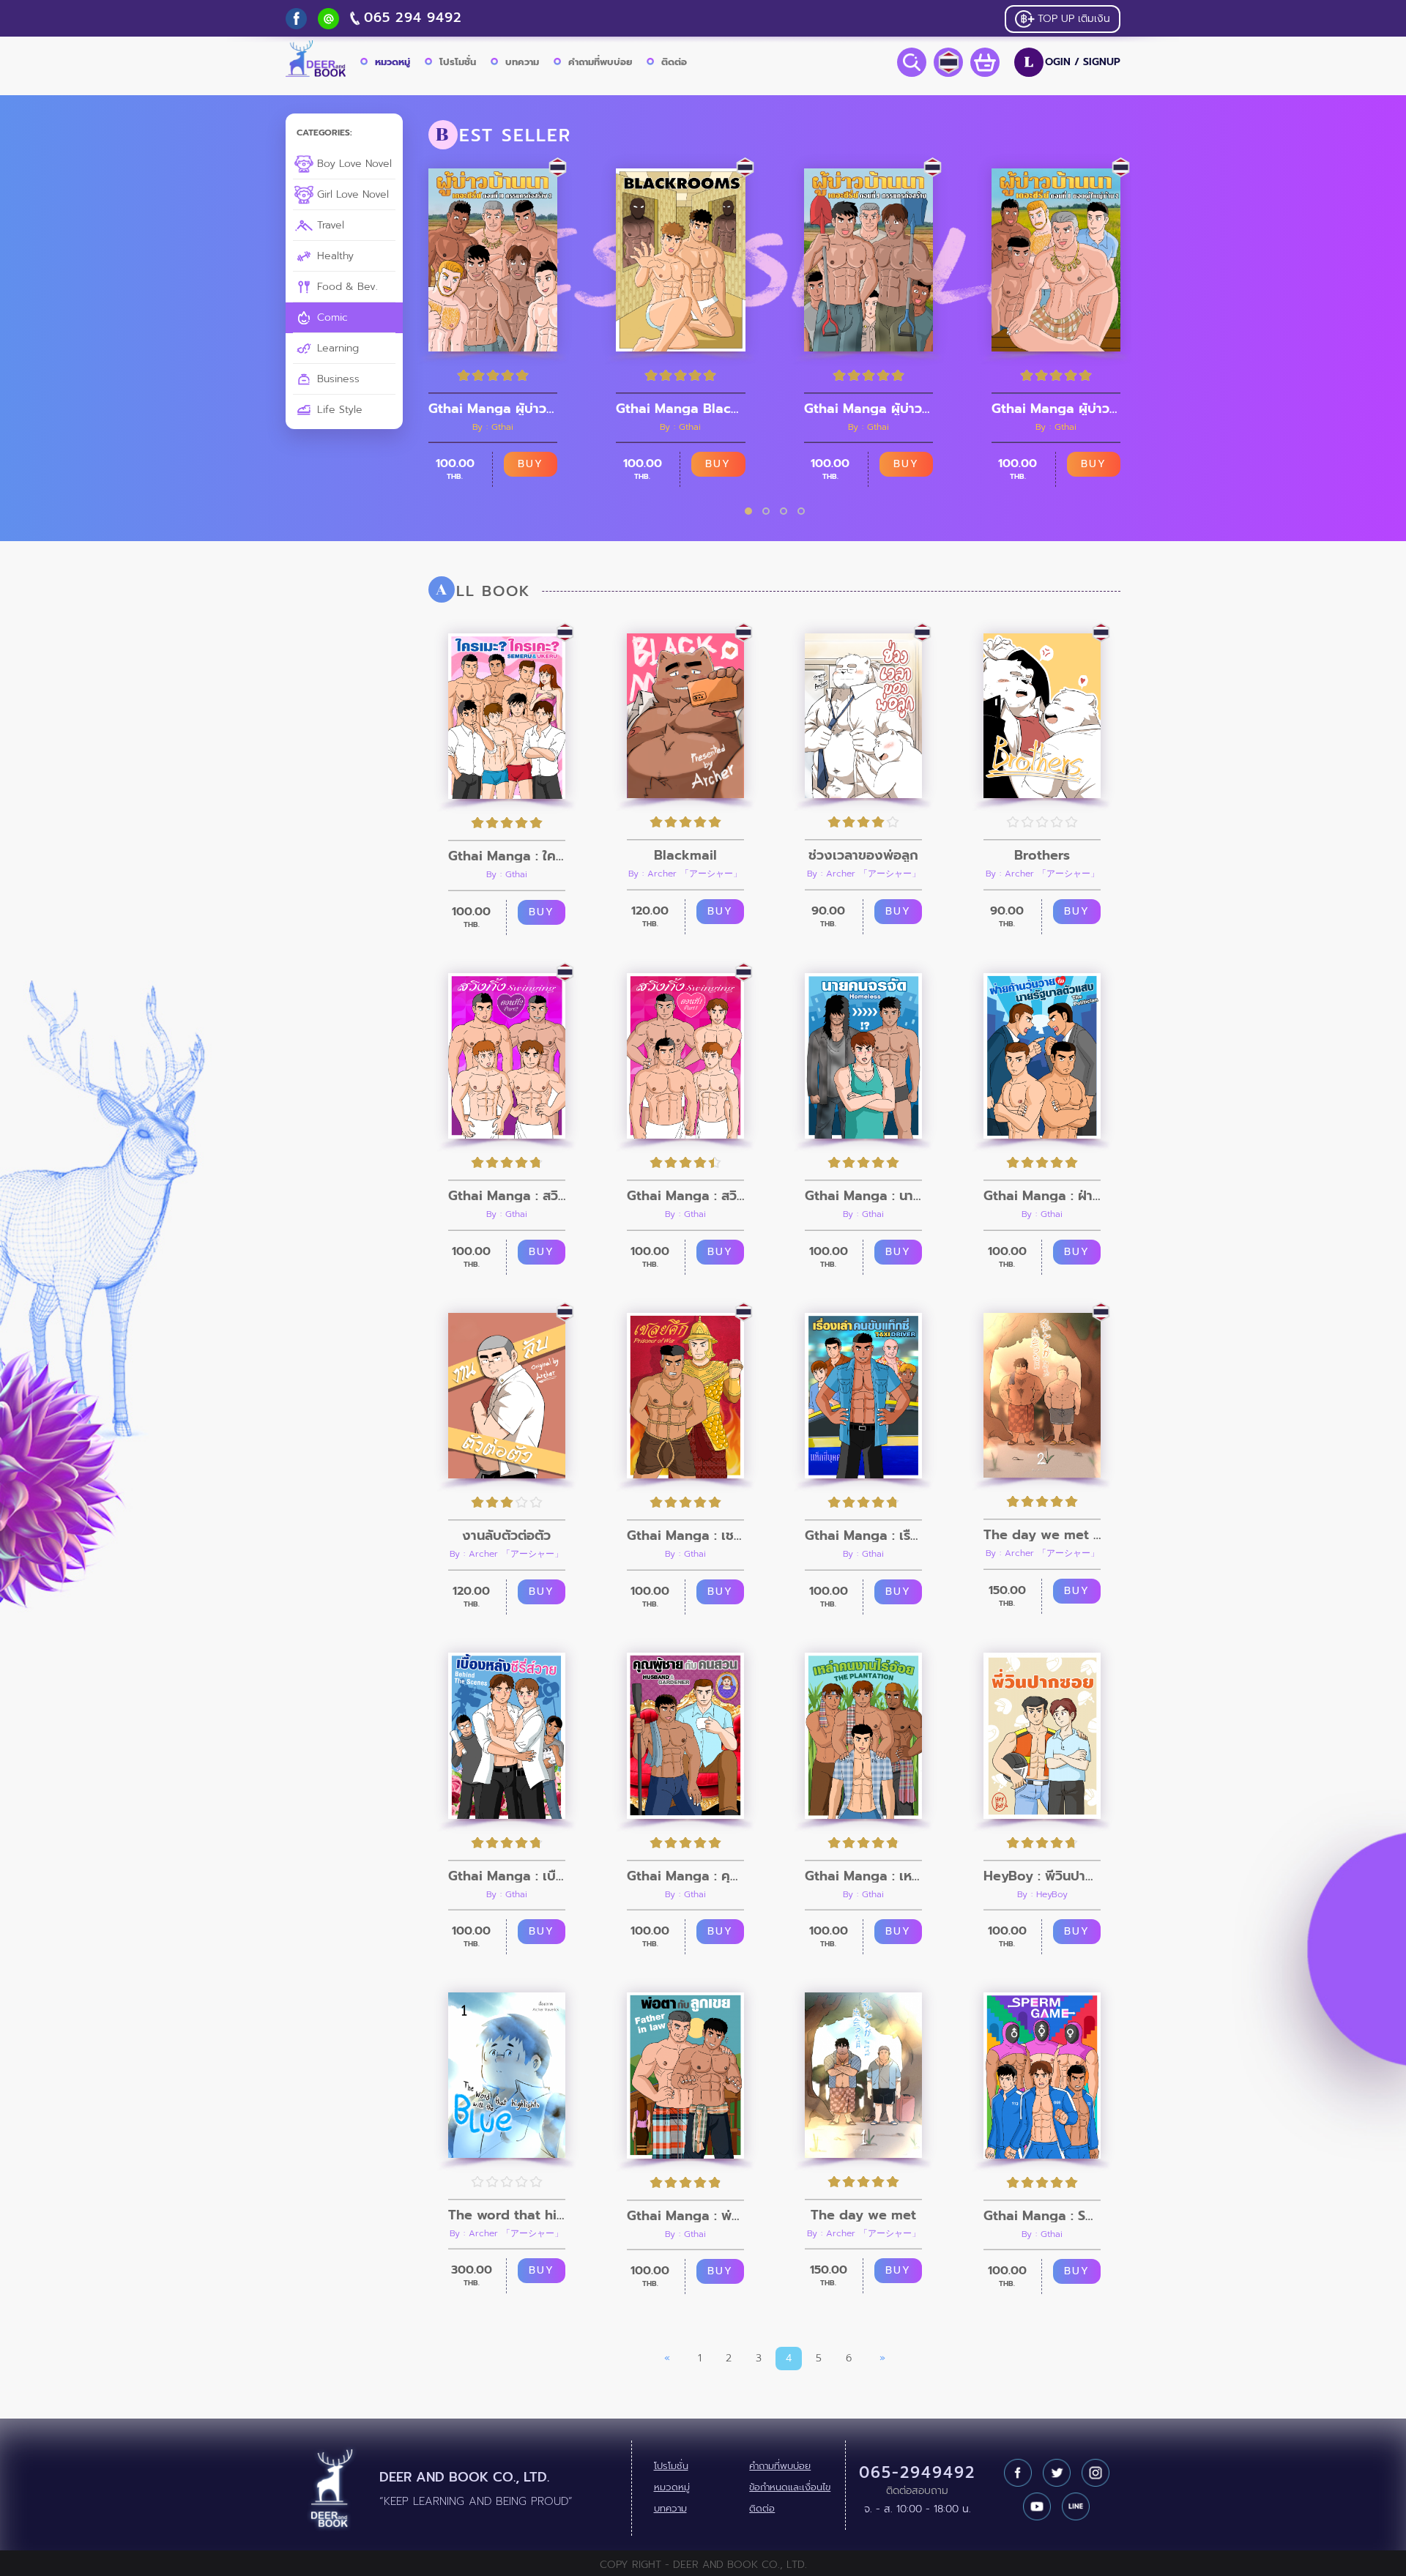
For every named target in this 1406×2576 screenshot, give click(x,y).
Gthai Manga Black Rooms (680, 409)
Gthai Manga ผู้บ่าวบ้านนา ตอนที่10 (493, 409)
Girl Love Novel (351, 194)
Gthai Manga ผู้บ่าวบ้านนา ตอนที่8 (1056, 409)
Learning (336, 348)
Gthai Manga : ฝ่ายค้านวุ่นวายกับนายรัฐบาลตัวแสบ (1042, 1196)
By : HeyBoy (1042, 1894)
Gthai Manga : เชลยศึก (685, 1535)
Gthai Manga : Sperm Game (1042, 2216)
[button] (748, 511)
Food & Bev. (346, 287)
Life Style (338, 410)
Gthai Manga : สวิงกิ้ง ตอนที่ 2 (507, 1196)
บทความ (522, 62)
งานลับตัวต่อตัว (506, 1535)
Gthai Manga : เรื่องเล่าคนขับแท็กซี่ (863, 1535)
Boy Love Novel (353, 164)
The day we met (863, 2215)
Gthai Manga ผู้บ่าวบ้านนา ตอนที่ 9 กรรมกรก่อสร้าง (868, 409)
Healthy (334, 256)
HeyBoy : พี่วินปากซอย (1042, 1876)
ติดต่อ (674, 62)
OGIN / (1072, 62)
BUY (531, 464)
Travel (329, 225)
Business (336, 379)
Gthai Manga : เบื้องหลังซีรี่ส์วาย (507, 1876)
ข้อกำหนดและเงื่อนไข (790, 2487)
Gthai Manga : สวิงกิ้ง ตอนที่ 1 (685, 1196)
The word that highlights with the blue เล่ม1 (507, 2215)
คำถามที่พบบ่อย (600, 62)
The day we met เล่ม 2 (1042, 1535)
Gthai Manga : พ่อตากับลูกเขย (685, 2216)
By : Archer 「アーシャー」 (685, 874)
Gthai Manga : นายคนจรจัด (863, 1196)
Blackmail (685, 855)
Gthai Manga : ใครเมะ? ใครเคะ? (507, 856)
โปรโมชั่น (458, 62)
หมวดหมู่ (393, 62)
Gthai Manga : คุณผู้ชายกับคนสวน (685, 1876)
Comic (331, 317)
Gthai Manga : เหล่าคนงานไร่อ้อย (863, 1876)
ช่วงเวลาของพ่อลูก (863, 855)
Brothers (1042, 855)
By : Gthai (493, 427)
